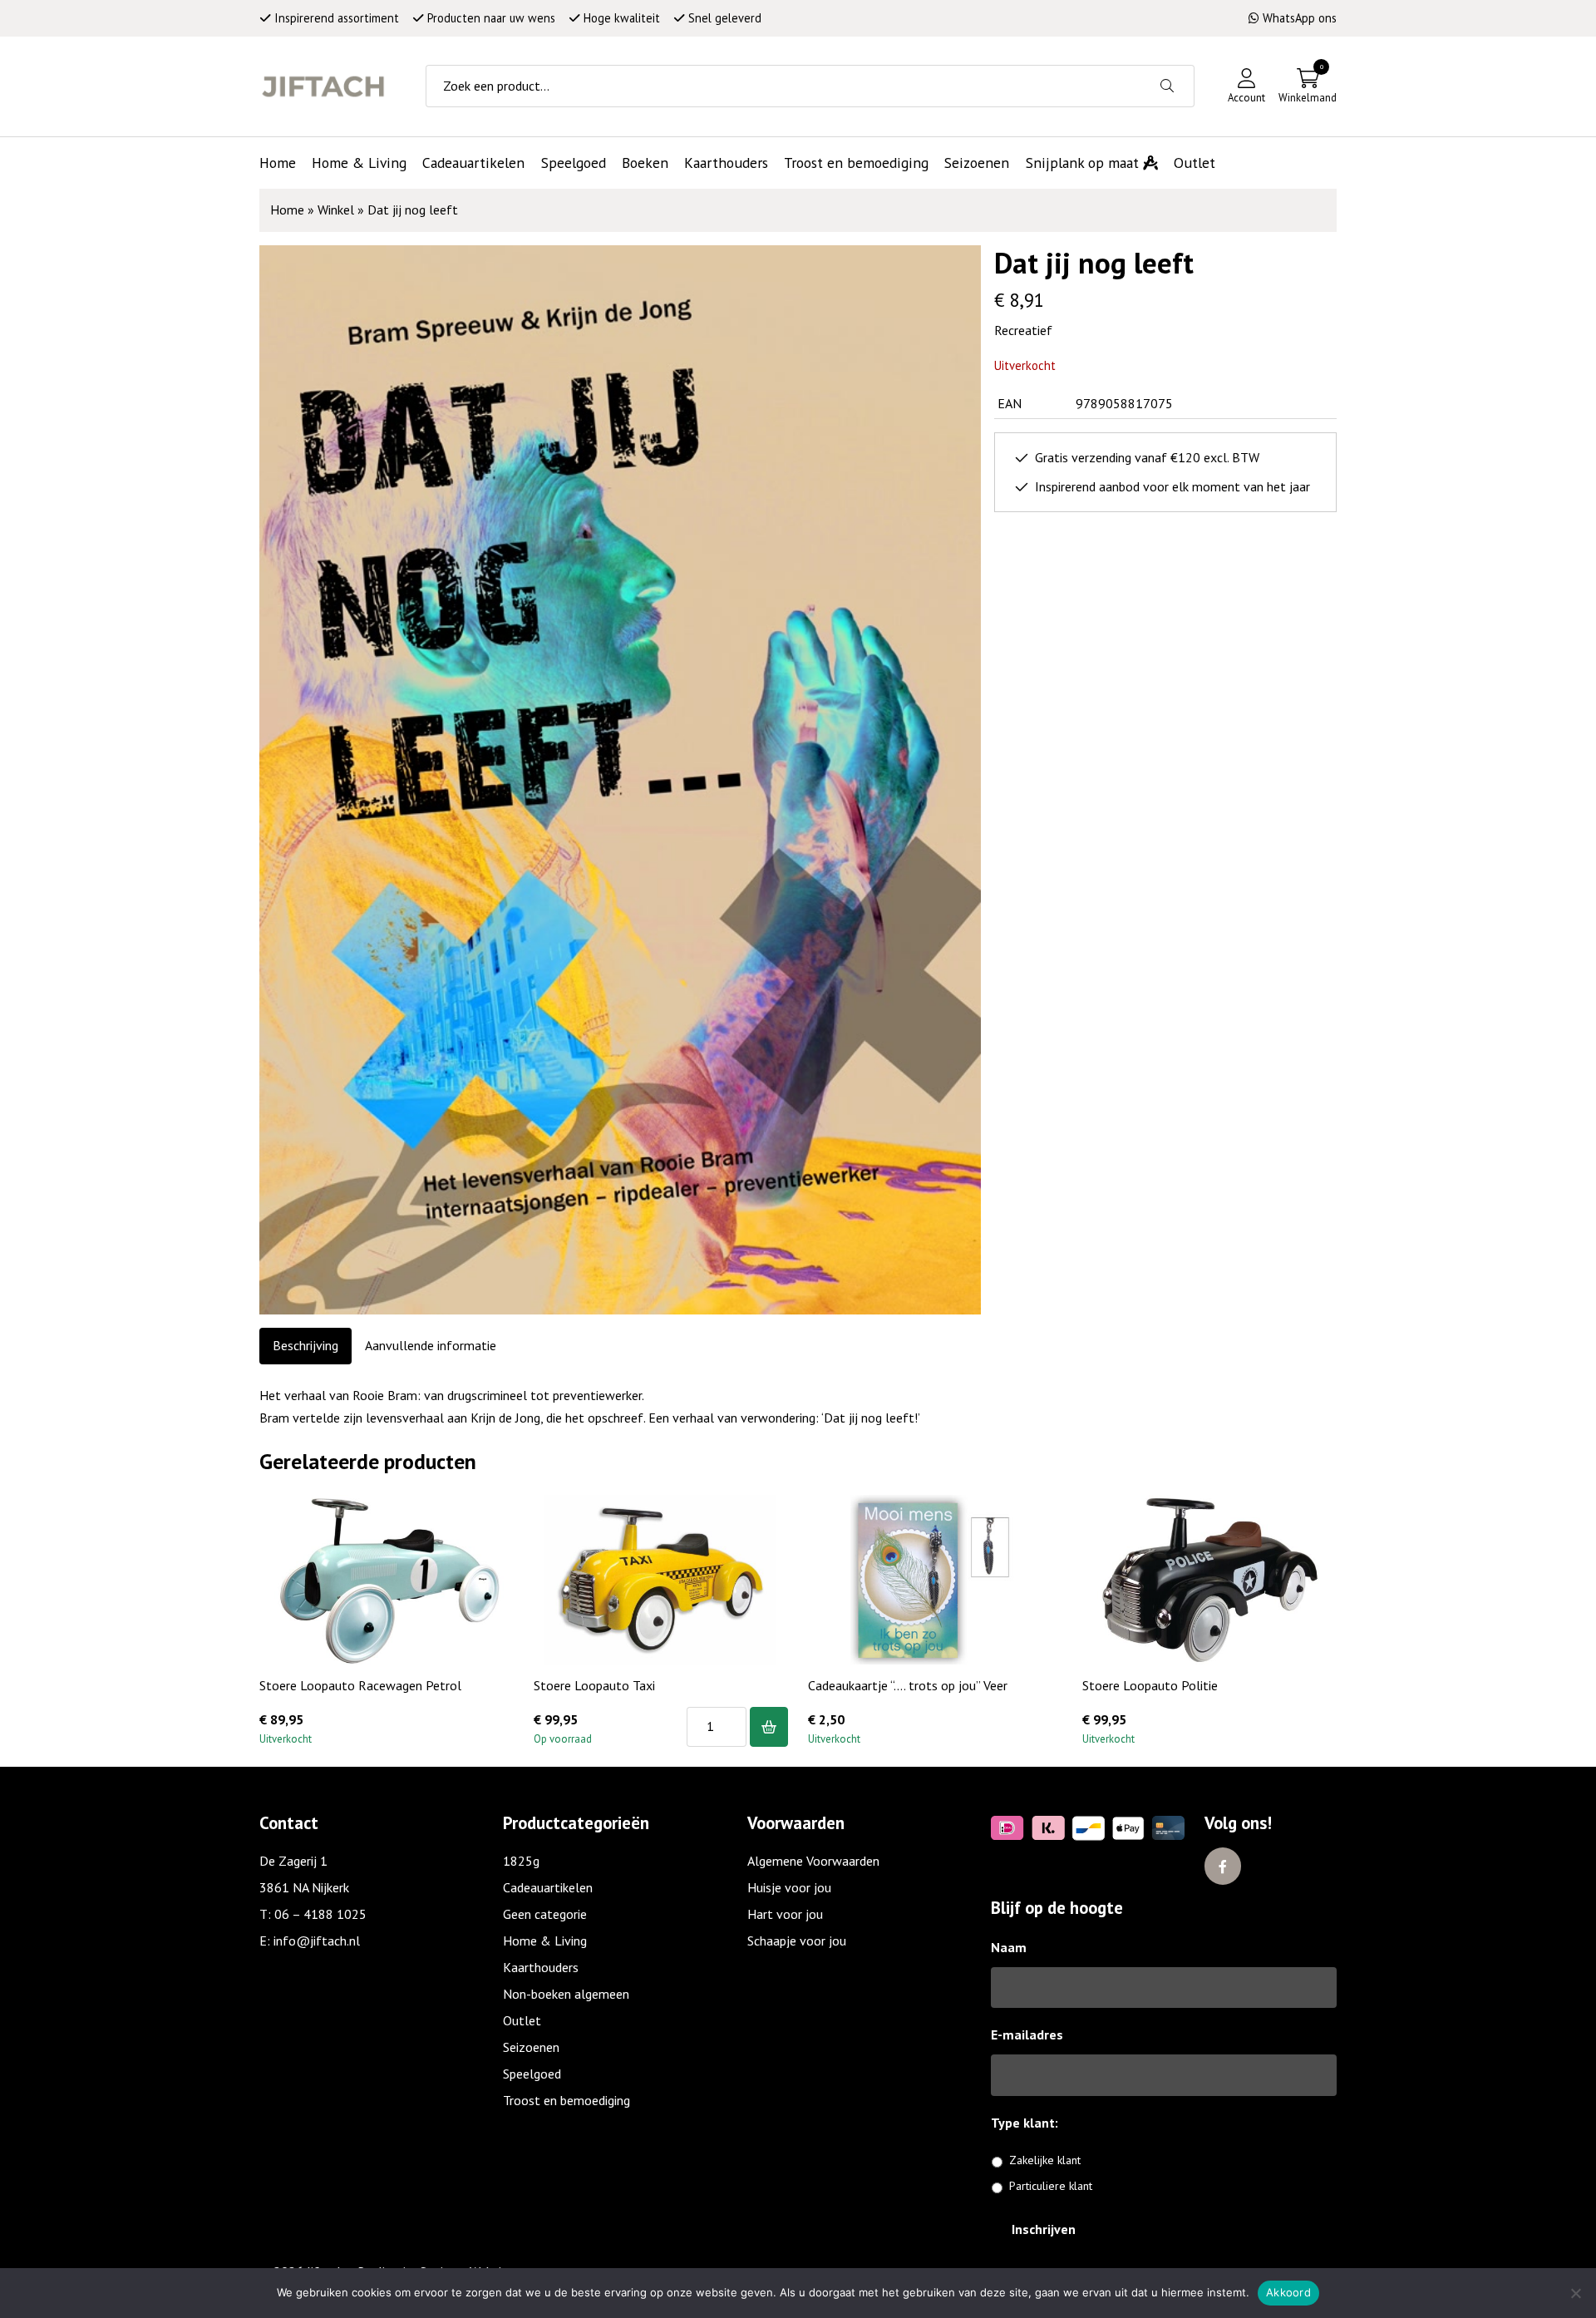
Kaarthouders (541, 1967)
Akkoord (1288, 2292)
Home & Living (545, 1941)
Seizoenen (531, 2047)
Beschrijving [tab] (305, 1345)
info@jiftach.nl (317, 1941)
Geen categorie (545, 1914)
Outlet (522, 2020)
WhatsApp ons (1300, 18)
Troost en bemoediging (566, 2100)
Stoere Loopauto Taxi (594, 1685)
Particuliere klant (1051, 2186)
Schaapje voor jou (797, 1941)
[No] (1575, 2293)
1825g (521, 1861)
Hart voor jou (785, 1914)
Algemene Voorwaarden (813, 1861)
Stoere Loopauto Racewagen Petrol (360, 1685)
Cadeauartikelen (548, 1887)
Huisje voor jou (789, 1887)
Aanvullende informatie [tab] (431, 1345)
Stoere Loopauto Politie (1150, 1685)
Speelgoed (532, 2074)
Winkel (336, 210)
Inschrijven (1044, 2229)
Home (287, 210)
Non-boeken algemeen (566, 1994)
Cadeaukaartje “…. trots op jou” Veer (908, 1685)
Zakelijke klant (1045, 2160)
